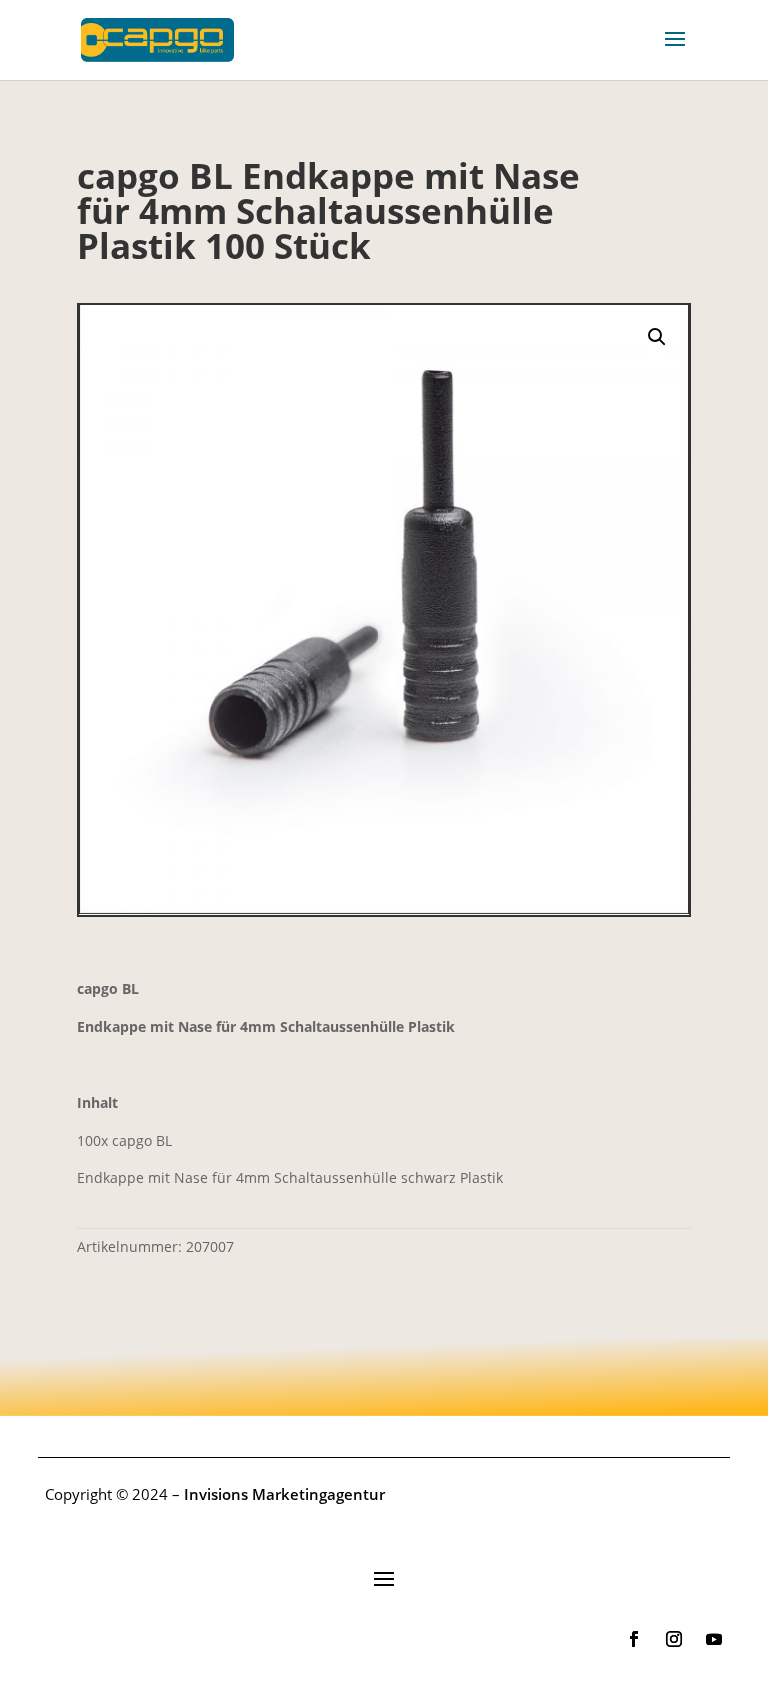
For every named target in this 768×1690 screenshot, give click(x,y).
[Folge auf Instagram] (674, 1639)
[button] (657, 337)
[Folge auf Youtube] (714, 1639)
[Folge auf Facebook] (634, 1639)
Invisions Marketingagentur (284, 1494)
